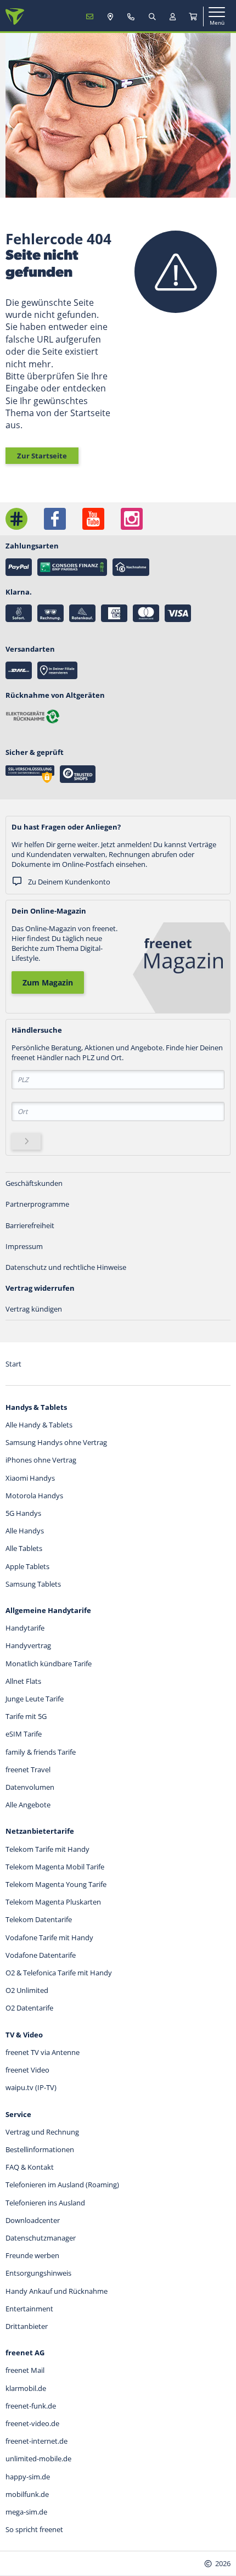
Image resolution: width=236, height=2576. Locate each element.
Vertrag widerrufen (40, 1288)
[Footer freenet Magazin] (16, 519)
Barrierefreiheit (30, 1225)
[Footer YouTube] (93, 519)
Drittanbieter (27, 2326)
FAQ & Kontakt (30, 2167)
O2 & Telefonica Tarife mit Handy (59, 1973)
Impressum (24, 1246)
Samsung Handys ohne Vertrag (56, 1442)
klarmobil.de (26, 2388)
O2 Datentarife (29, 2008)
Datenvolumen (30, 1787)
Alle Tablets (24, 1548)
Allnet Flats (23, 1681)
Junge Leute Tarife (35, 1699)
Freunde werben (32, 2255)
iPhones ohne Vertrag (41, 1460)
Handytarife (25, 1628)
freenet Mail (25, 2370)
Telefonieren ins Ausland (45, 2203)
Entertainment (29, 2309)
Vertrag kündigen (34, 1309)
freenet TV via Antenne (43, 2052)
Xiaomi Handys (30, 1478)
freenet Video (27, 2070)
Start (13, 1364)
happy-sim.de (28, 2477)
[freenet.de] (15, 16)
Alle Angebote (28, 1805)
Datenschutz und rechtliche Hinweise (66, 1267)
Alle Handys (25, 1531)
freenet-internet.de (36, 2441)
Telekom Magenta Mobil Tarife (55, 1867)
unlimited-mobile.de (38, 2459)
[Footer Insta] (132, 519)
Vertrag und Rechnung (42, 2132)
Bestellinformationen (40, 2149)
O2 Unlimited (27, 1990)
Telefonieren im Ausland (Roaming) (62, 2185)
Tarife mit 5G (26, 1716)
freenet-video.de (32, 2423)
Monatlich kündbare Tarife (49, 1664)
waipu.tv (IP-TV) (31, 2087)
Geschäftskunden (34, 1183)
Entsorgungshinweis (38, 2273)
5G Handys (23, 1513)
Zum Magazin (48, 982)
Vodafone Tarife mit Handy (49, 1937)
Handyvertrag (28, 1645)
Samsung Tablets (33, 1584)
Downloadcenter (33, 2220)
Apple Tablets (27, 1566)
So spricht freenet (34, 2529)
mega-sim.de (26, 2512)
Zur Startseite (42, 456)
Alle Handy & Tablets (39, 1425)
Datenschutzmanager (41, 2238)
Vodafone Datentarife (41, 1955)
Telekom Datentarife (39, 1919)
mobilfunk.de (27, 2494)
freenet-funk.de (31, 2406)
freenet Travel (28, 1769)
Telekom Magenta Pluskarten (53, 1902)
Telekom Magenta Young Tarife (56, 1884)
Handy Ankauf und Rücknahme (57, 2291)
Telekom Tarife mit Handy (47, 1849)
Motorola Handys (34, 1496)
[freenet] (193, 16)
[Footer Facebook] (55, 519)
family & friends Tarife (41, 1752)
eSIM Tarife (24, 1734)
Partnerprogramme (37, 1204)
